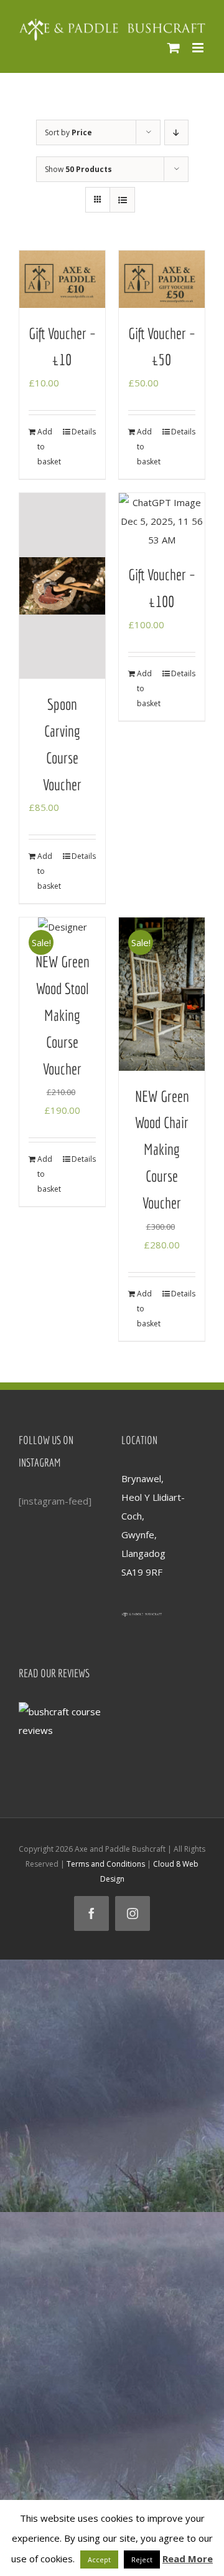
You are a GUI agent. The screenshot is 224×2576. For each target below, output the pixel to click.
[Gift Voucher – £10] (62, 279)
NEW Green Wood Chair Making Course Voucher (162, 1149)
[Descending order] (176, 132)
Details (84, 432)
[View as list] (122, 200)
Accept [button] (99, 2559)
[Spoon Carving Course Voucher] (62, 586)
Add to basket (49, 447)
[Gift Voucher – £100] (162, 521)
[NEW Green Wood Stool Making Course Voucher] (62, 927)
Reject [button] (142, 2559)
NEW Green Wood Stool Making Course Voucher (63, 1015)
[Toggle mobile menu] (199, 48)
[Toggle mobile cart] (174, 48)
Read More (188, 2559)
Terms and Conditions (106, 1864)
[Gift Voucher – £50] (162, 279)
